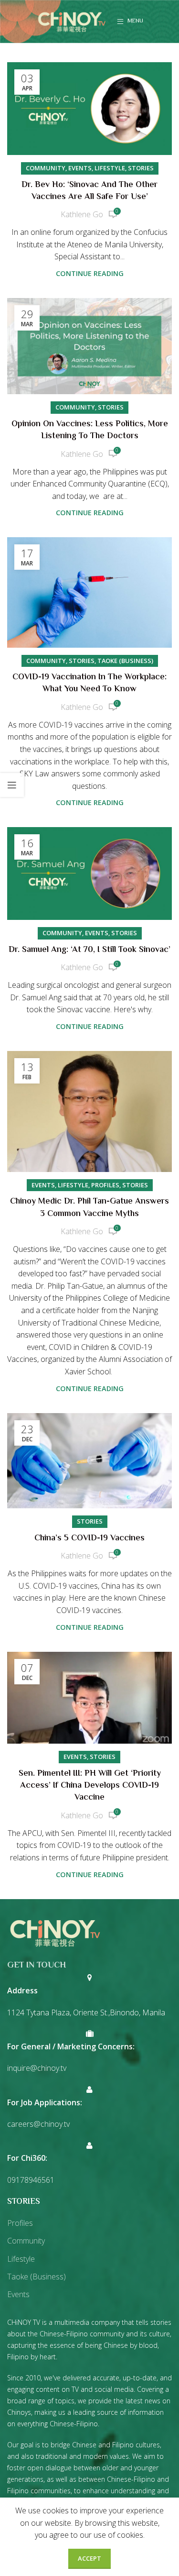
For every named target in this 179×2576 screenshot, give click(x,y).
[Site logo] (72, 21)
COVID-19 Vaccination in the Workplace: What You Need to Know (89, 683)
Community (46, 168)
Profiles (105, 1185)
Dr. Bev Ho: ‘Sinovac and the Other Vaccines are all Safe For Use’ (89, 191)
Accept (89, 2558)
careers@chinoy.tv (38, 2124)
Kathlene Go (82, 214)
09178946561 (31, 2180)
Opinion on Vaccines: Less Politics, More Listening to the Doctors (90, 430)
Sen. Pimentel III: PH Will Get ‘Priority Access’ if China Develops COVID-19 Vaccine (90, 1786)
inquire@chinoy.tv (37, 2068)
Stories (141, 168)
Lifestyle (110, 168)
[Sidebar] (12, 785)
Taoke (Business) (125, 661)
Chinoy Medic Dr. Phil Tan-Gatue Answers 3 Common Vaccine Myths (89, 1208)
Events (80, 168)
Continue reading (90, 273)
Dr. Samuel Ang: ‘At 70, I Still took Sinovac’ (89, 950)
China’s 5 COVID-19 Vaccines (89, 1538)
